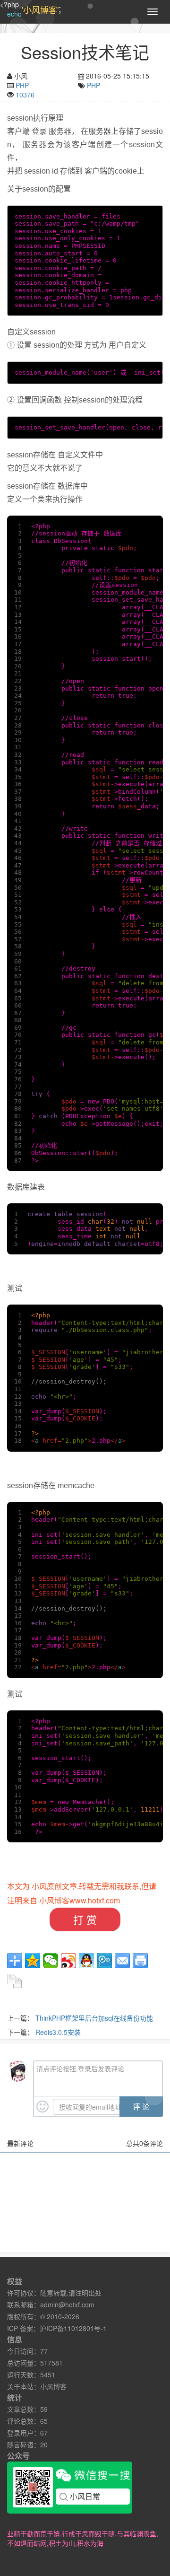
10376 (25, 95)
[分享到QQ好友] (86, 1961)
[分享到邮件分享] (122, 1961)
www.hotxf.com (95, 1900)
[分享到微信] (51, 1961)
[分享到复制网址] (15, 1981)
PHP (22, 85)
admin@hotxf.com (67, 2304)
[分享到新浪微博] (68, 1961)
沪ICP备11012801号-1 (73, 2328)
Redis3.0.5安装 (58, 2032)
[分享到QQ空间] (33, 1961)
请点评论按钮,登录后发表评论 (80, 2068)
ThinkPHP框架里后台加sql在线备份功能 (94, 2018)
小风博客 (53, 2386)
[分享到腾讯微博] (104, 1961)
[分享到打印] (140, 1961)
